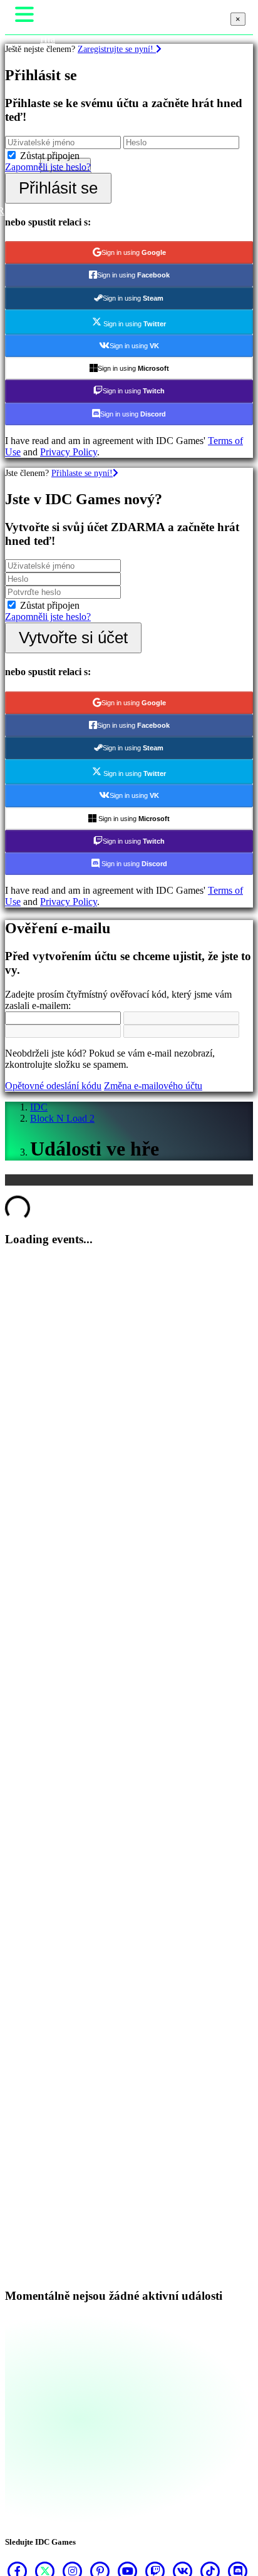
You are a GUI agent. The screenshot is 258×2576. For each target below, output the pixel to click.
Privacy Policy (69, 452)
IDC (39, 1107)
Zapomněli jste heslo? (48, 167)
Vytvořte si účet (73, 638)
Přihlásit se (58, 188)
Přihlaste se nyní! (82, 473)
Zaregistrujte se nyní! (117, 49)
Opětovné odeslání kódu (53, 1086)
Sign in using (134, 252)
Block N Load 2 (62, 1118)
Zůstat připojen (50, 156)
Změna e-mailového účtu (153, 1086)
